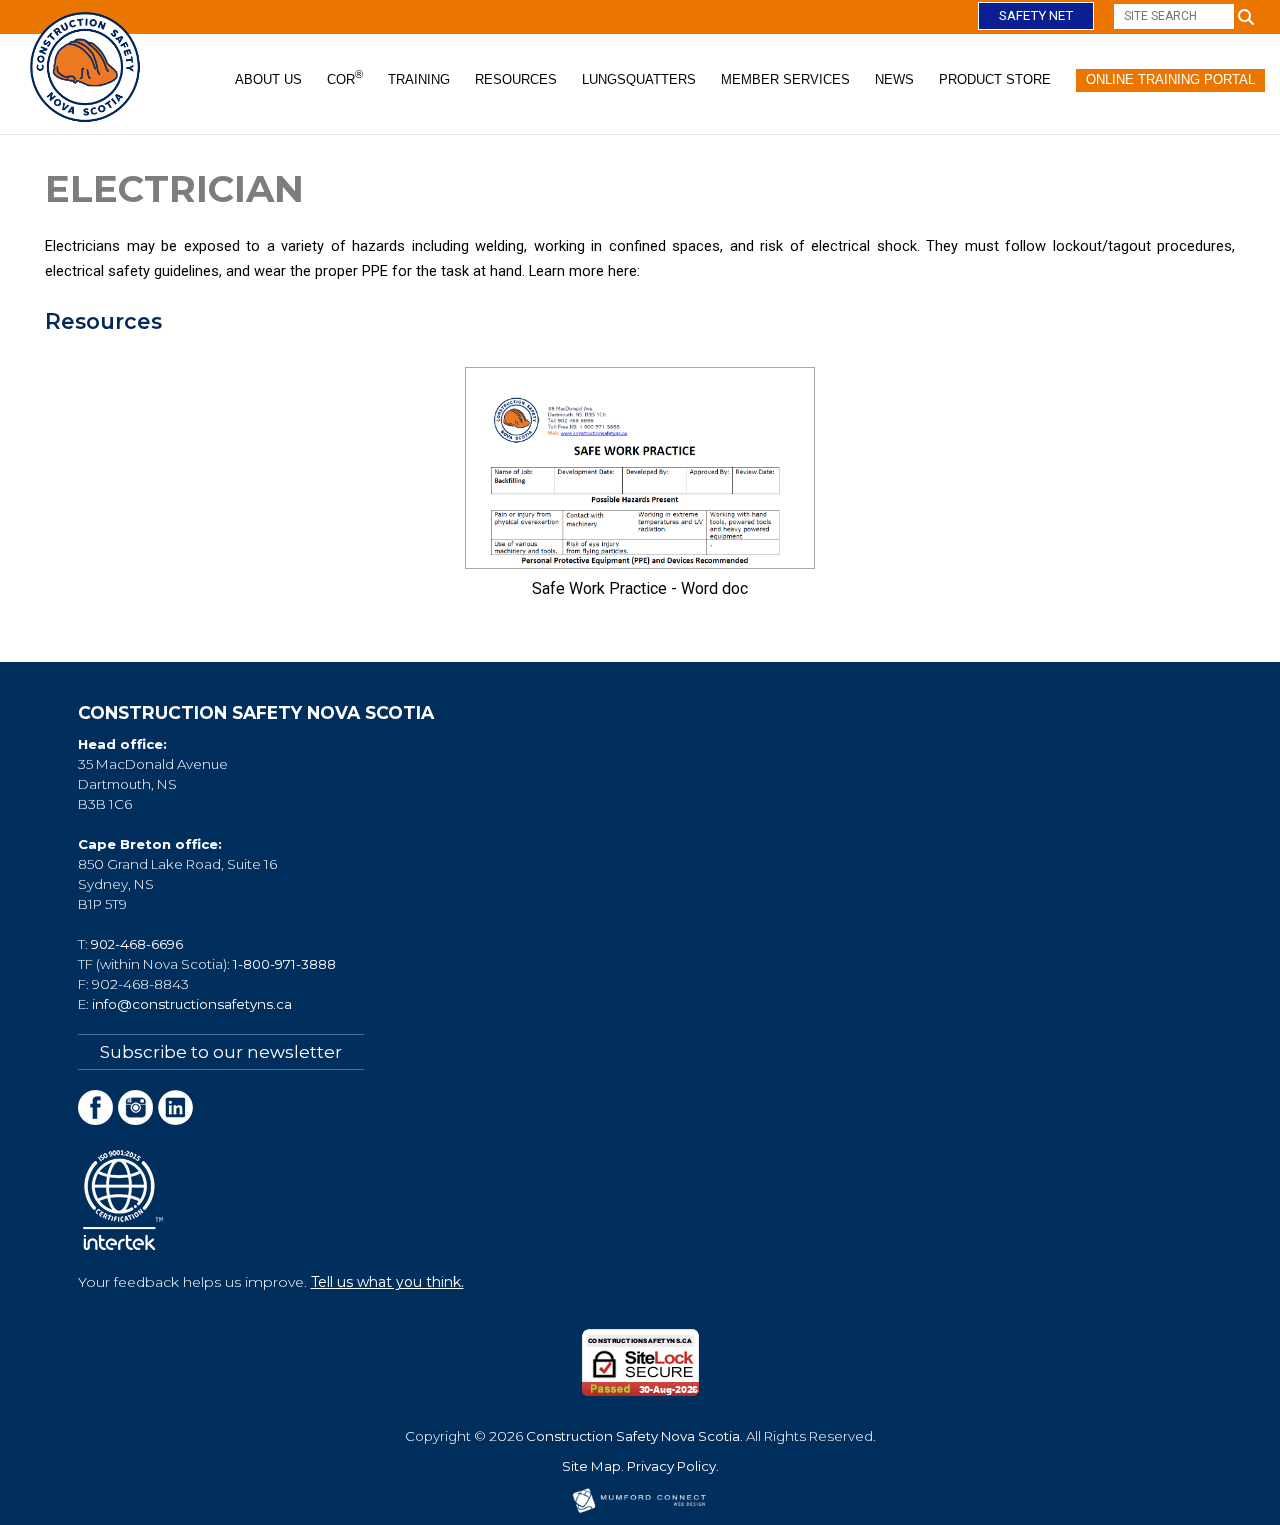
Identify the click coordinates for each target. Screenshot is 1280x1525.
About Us (268, 79)
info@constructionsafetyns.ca (192, 1004)
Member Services (785, 79)
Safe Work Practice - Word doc (640, 588)
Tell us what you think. (387, 1282)
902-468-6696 (137, 944)
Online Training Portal (1170, 79)
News (894, 79)
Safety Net (1036, 15)
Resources (516, 79)
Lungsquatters (639, 79)
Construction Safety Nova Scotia (633, 1436)
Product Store (995, 79)
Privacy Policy (671, 1466)
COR (345, 78)
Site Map (591, 1466)
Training (419, 79)
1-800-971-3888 (284, 964)
